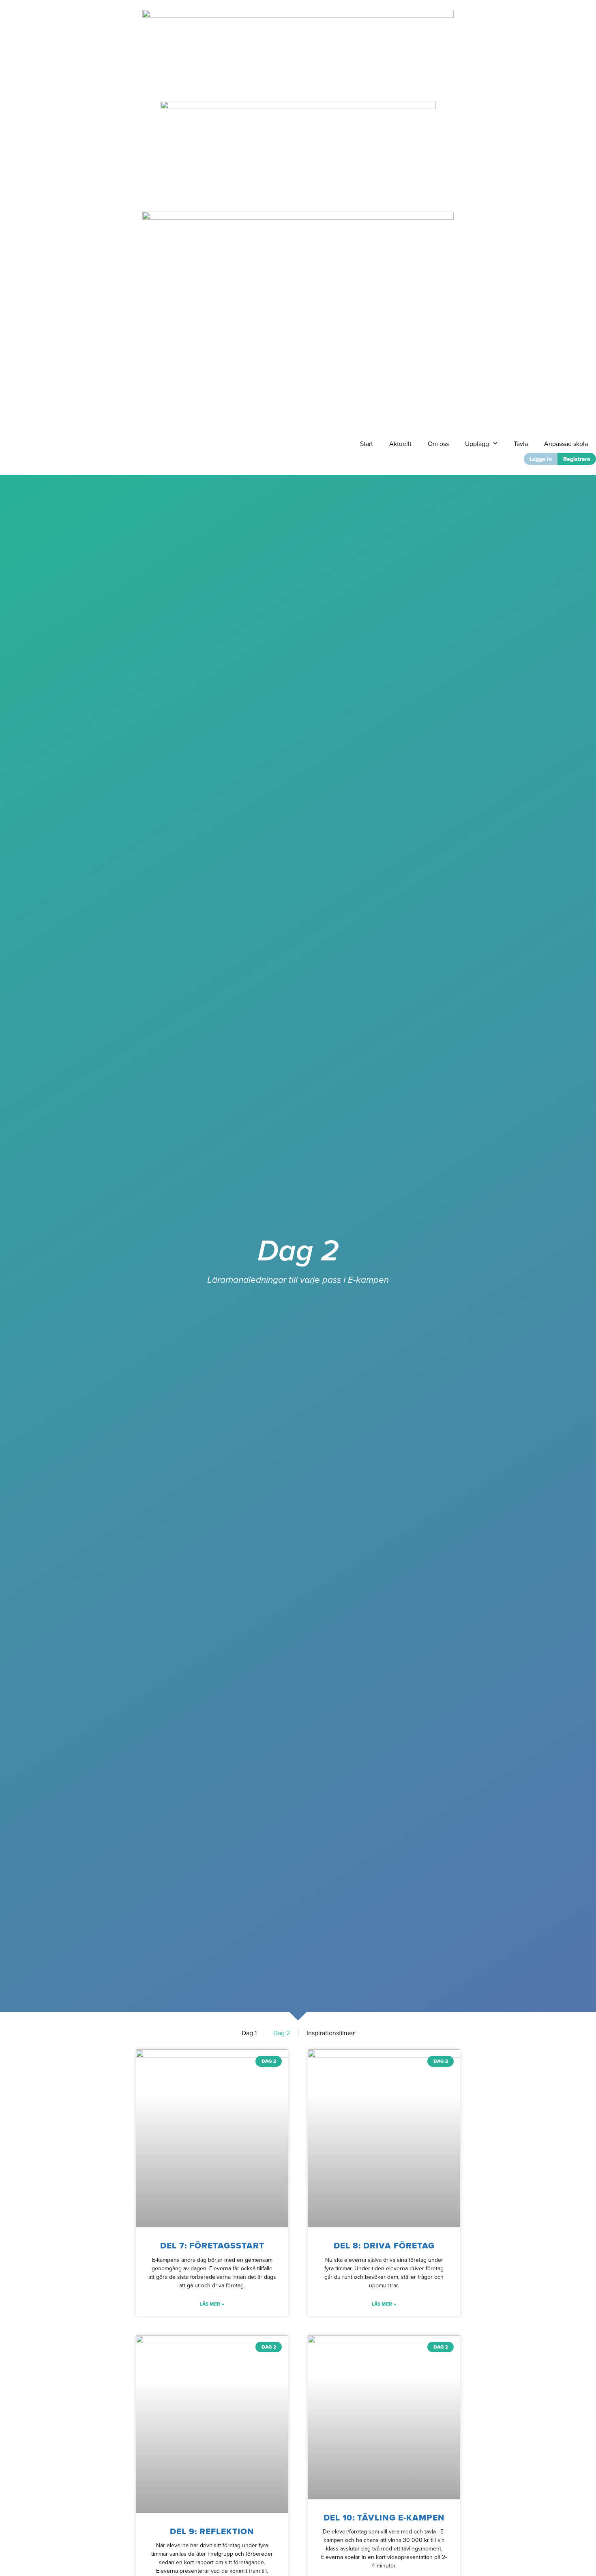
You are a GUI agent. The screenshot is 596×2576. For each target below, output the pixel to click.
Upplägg (477, 444)
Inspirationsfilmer (331, 2033)
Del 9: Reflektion (212, 2531)
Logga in (541, 459)
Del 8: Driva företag (384, 2245)
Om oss (438, 444)
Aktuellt (400, 444)
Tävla (521, 444)
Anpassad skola (566, 444)
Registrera (577, 459)
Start (367, 444)
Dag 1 (249, 2033)
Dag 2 (282, 2033)
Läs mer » (212, 2304)
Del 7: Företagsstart (212, 2245)
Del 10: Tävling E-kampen (384, 2517)
